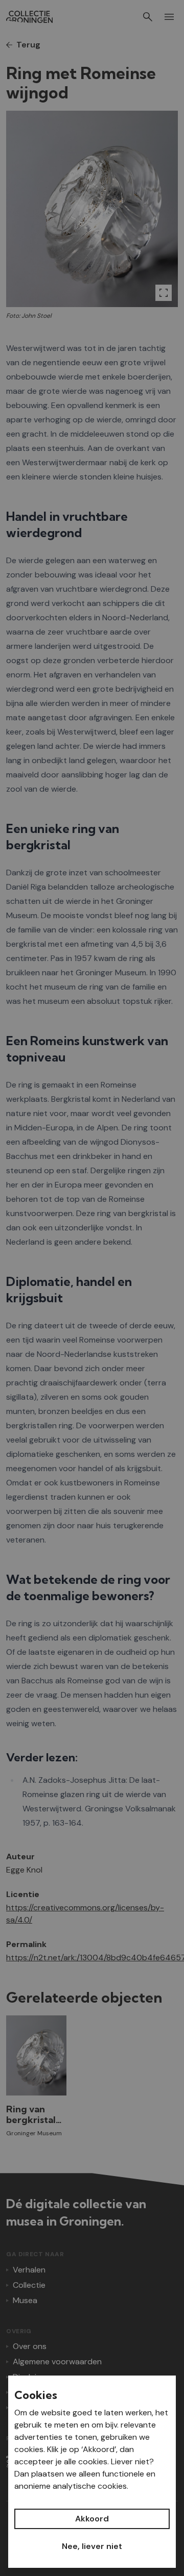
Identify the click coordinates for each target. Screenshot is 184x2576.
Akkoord (92, 2519)
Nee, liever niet (92, 2546)
